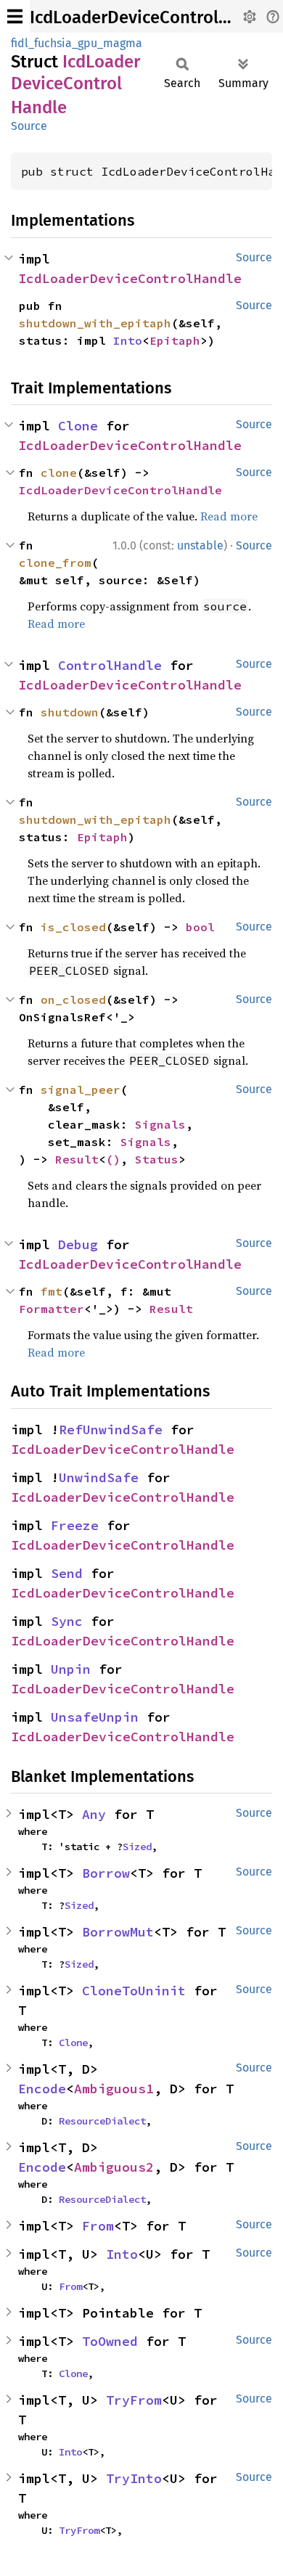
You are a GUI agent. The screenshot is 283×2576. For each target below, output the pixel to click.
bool (200, 927)
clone (59, 473)
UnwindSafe (99, 1477)
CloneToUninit (134, 1991)
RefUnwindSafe (111, 1430)
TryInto (134, 2478)
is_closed (73, 927)
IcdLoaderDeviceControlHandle (152, 17)
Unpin (71, 1669)
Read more (229, 516)
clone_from (55, 563)
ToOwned (110, 2341)
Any (94, 1814)
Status (157, 1159)
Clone (78, 426)
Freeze (75, 1525)
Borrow (106, 1873)
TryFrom (134, 2400)
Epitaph (175, 340)
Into (128, 340)
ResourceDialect (102, 2121)
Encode (42, 2089)
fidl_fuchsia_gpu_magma (77, 43)
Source (29, 126)
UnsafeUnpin (95, 1717)
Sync (67, 1621)
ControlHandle (110, 665)
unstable (200, 545)
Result (77, 1159)
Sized (137, 1847)
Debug (78, 1244)
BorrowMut (118, 1932)
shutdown (70, 712)
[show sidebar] (15, 16)
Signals (160, 1124)
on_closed (73, 999)
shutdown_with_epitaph (95, 323)
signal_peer (81, 1089)
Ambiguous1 (114, 2089)
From (98, 2226)
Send (67, 1573)
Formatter (52, 1309)
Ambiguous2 (114, 2167)
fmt (52, 1291)
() (113, 1159)
